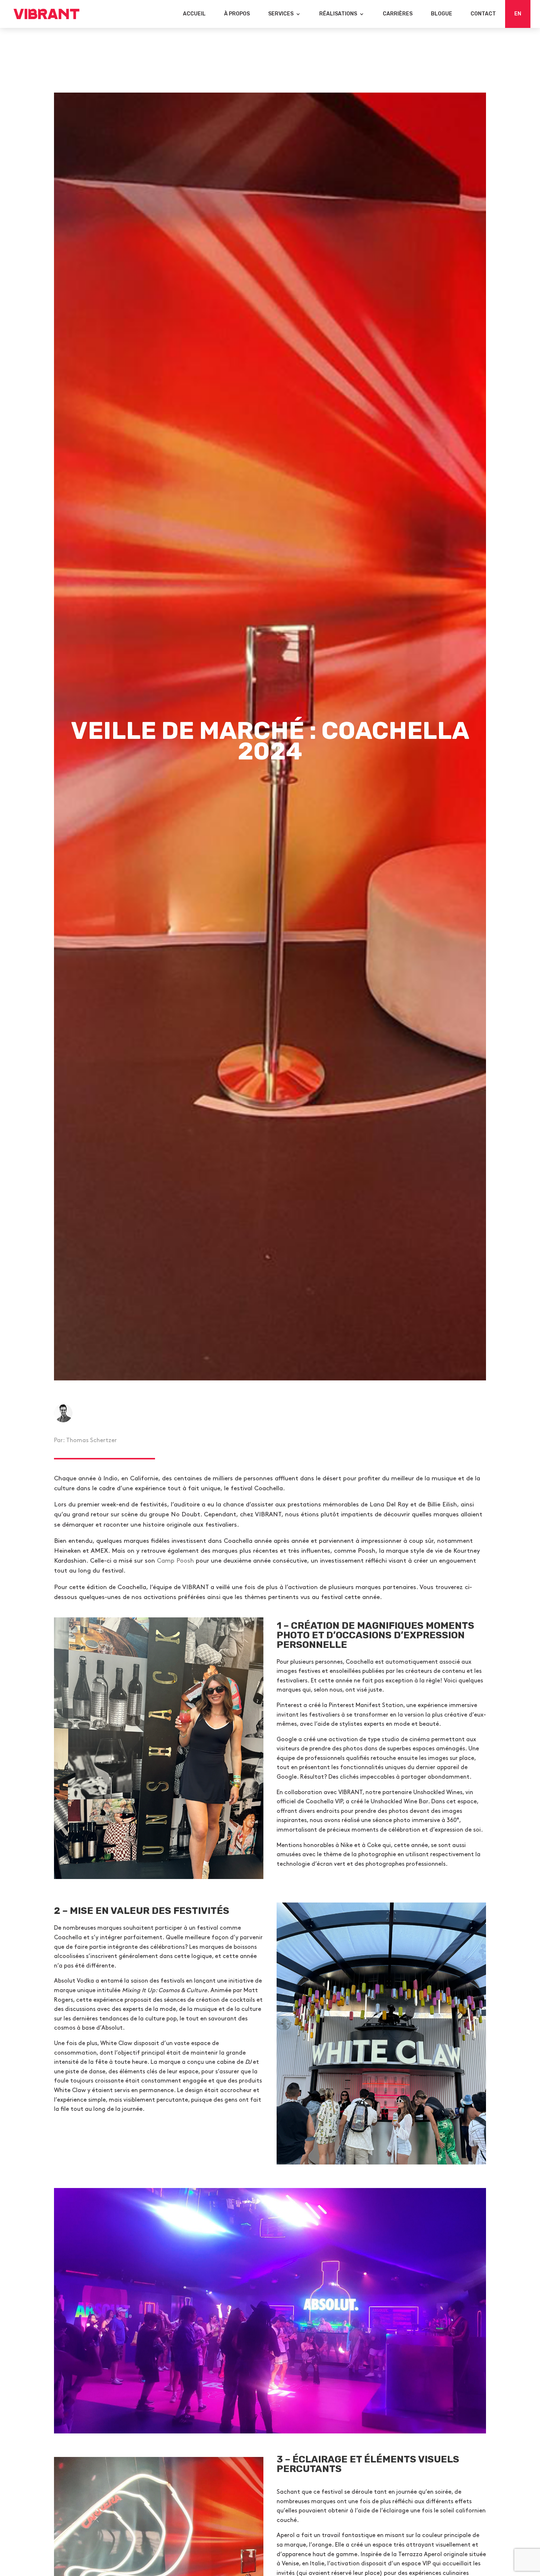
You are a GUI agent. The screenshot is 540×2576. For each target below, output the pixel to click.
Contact (483, 14)
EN (518, 14)
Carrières (398, 14)
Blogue (442, 14)
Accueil (194, 14)
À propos (237, 14)
